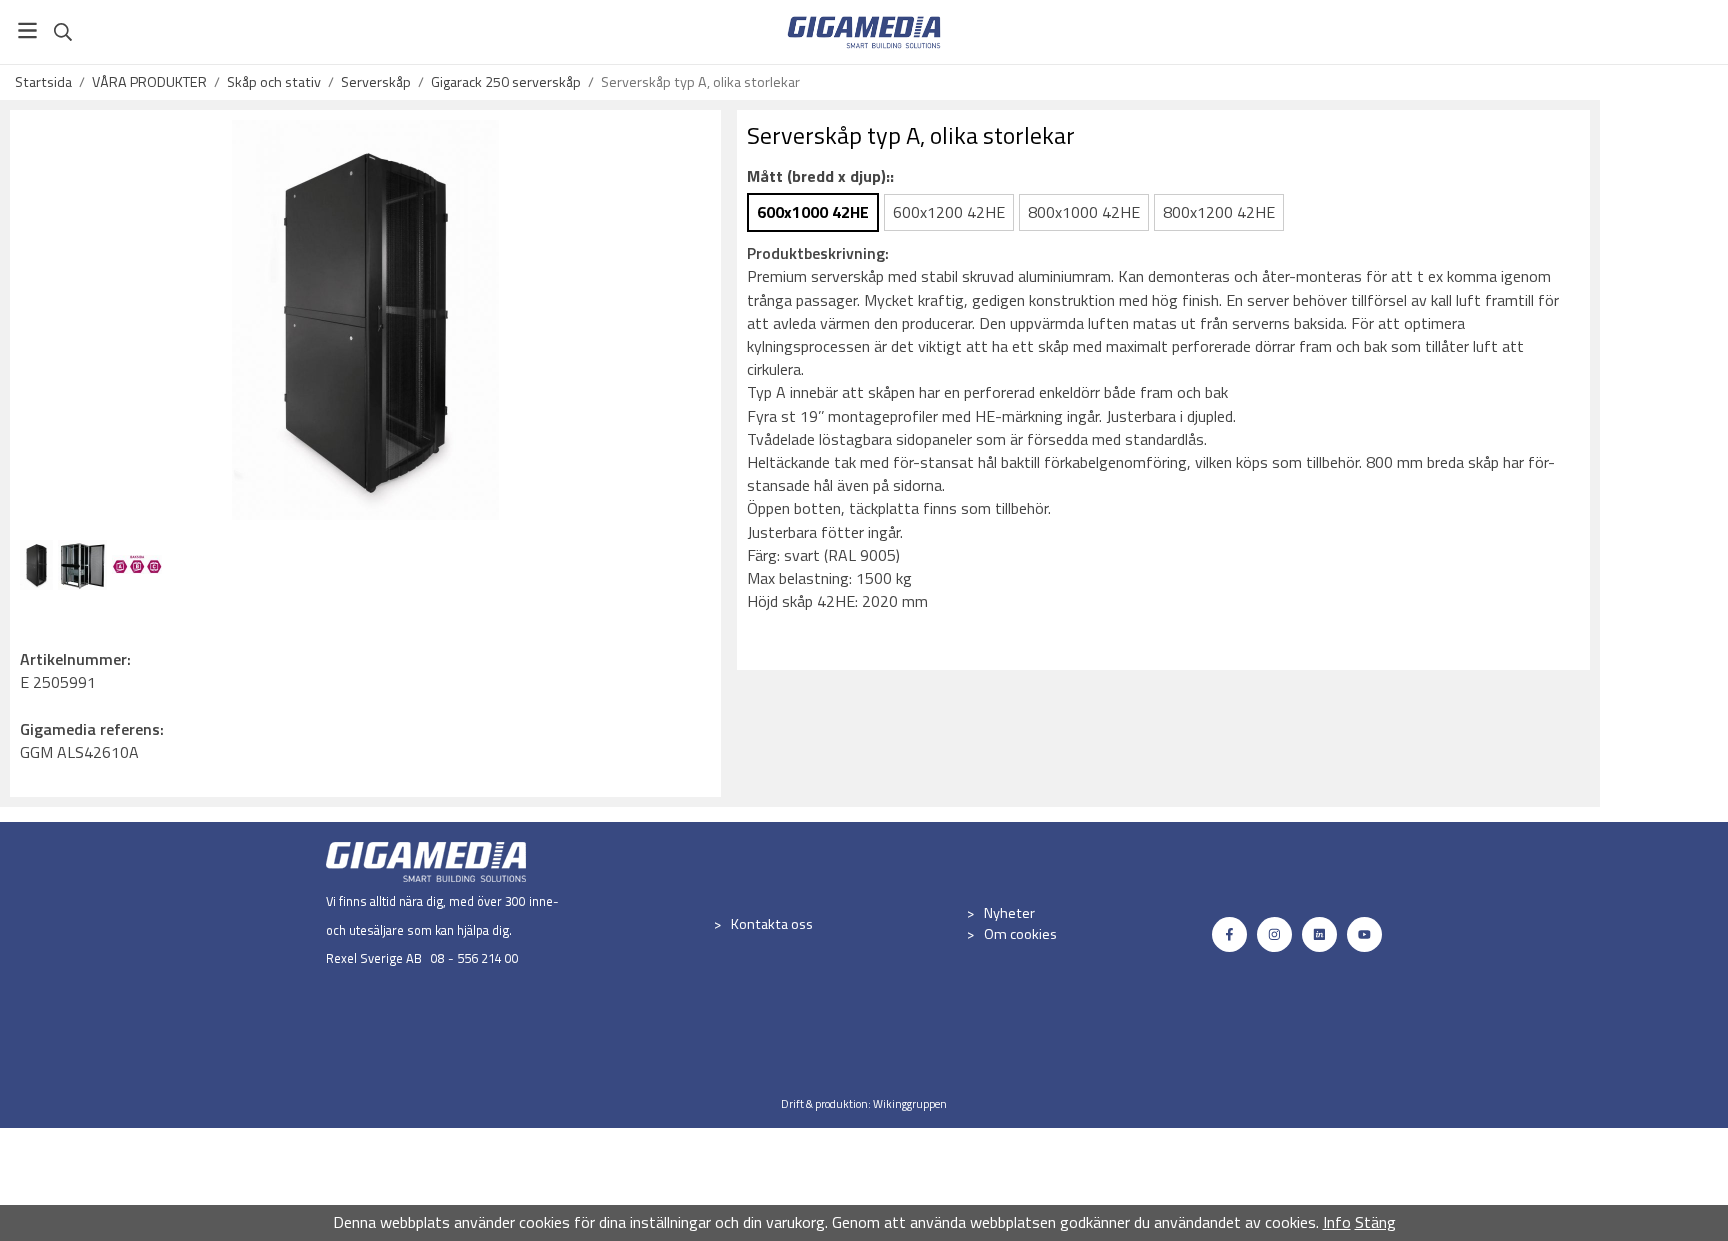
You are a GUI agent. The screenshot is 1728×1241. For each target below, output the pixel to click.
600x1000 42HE (813, 212)
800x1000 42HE (1084, 212)
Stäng (1375, 1222)
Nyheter (1009, 913)
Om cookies (1020, 934)
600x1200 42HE (949, 212)
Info (1337, 1222)
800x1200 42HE (1219, 212)
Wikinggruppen (910, 1103)
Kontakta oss (772, 924)
